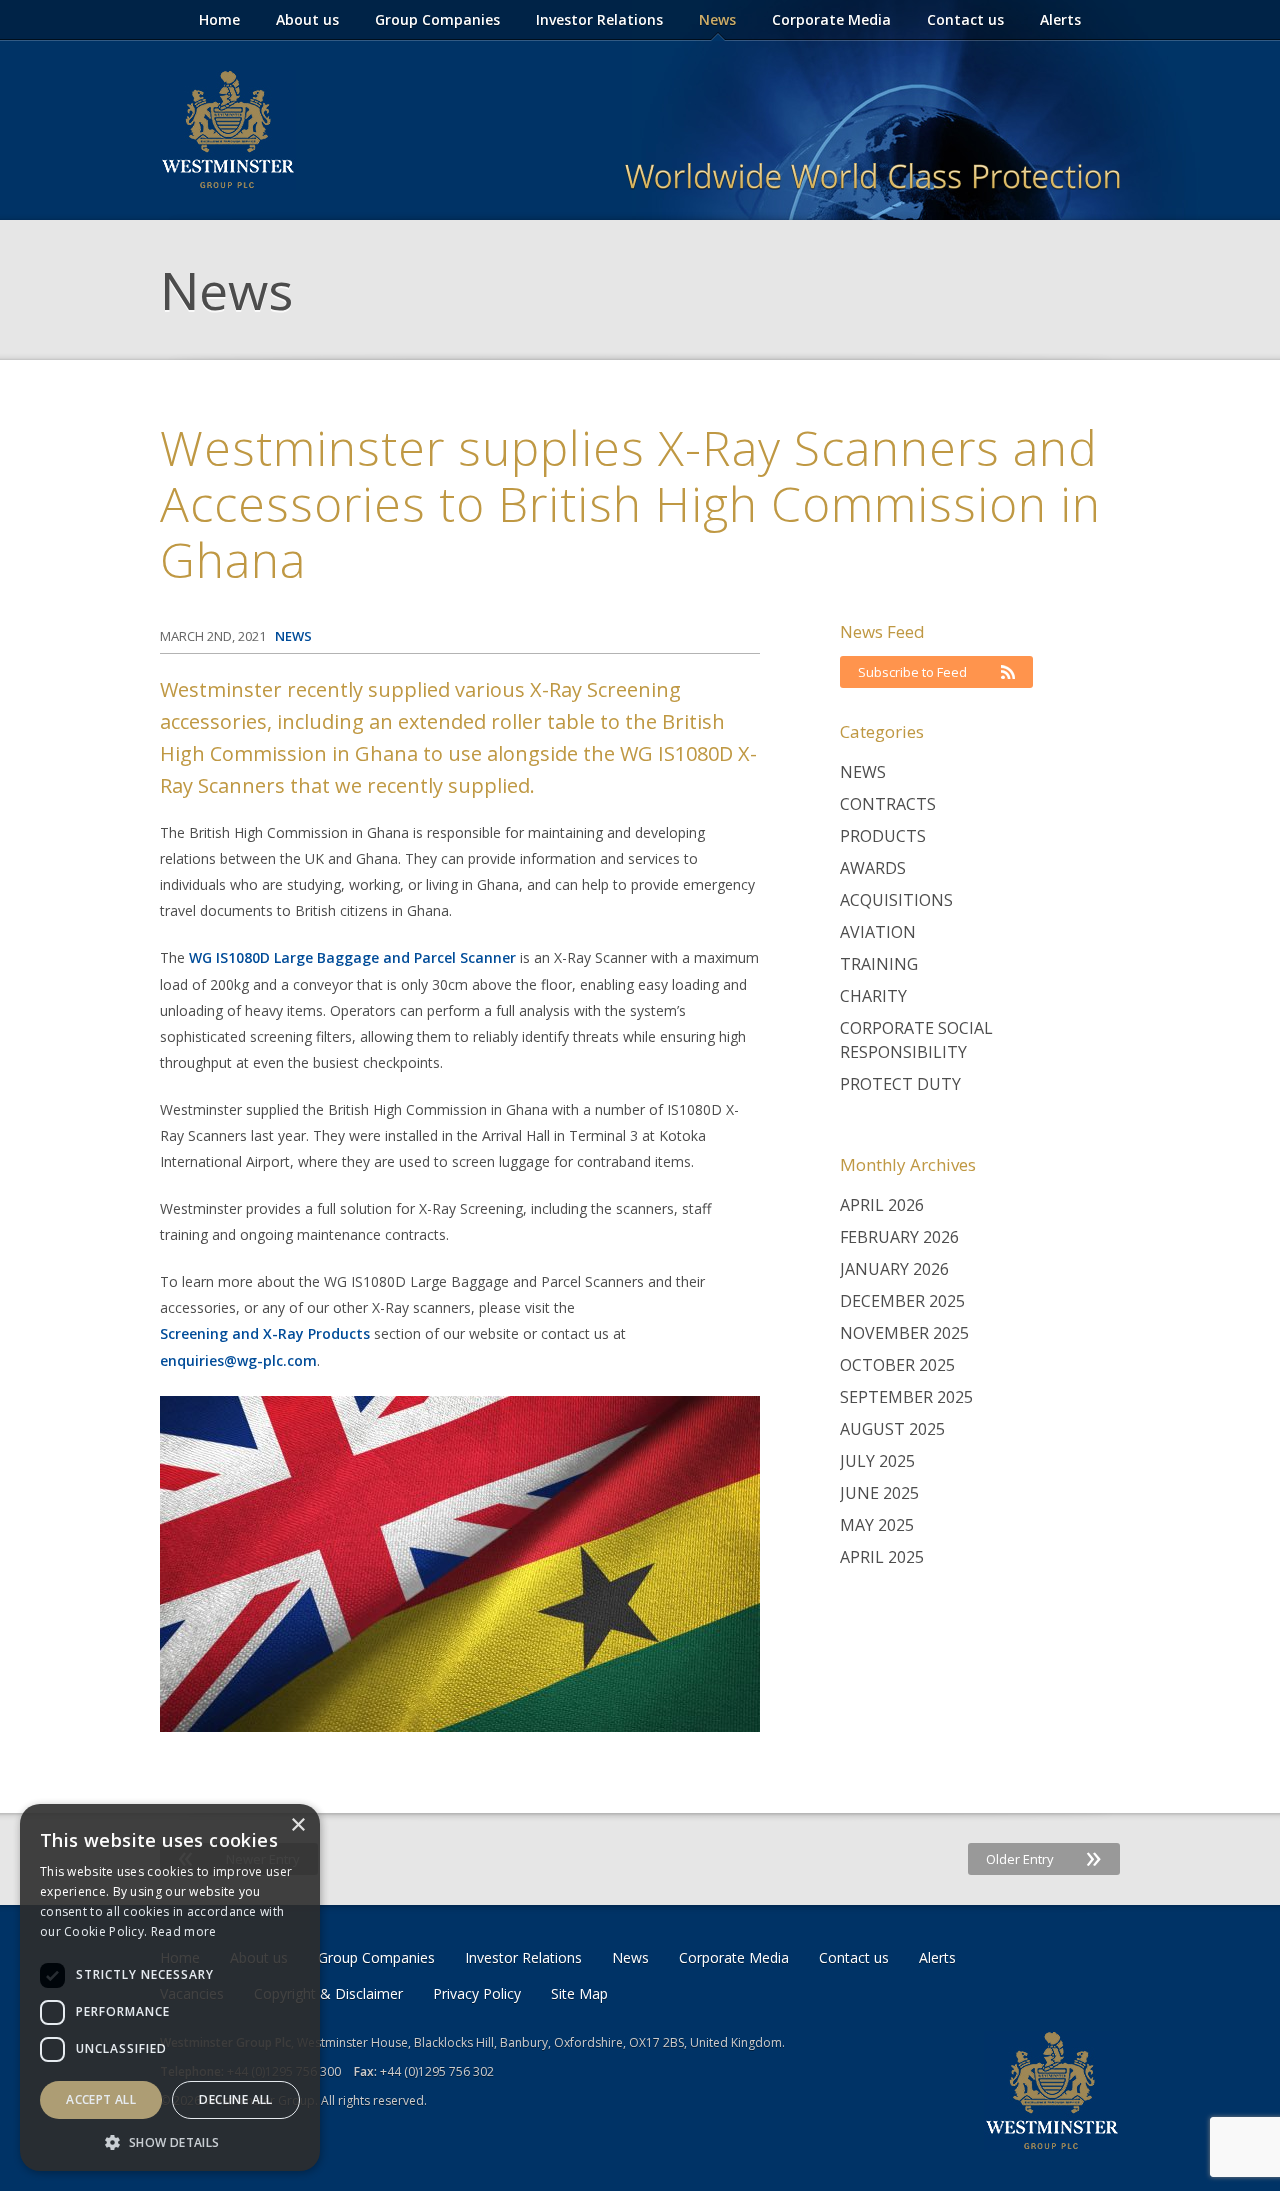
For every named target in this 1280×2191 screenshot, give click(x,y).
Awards (873, 868)
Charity (873, 996)
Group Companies (437, 19)
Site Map (579, 1993)
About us (307, 19)
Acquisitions (896, 900)
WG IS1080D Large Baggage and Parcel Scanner (352, 957)
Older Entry (1044, 1859)
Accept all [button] (101, 2099)
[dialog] (170, 1987)
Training (879, 964)
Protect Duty (900, 1084)
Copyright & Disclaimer (328, 1993)
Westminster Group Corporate (228, 130)
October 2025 (897, 1365)
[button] (170, 2141)
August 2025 (892, 1429)
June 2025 (879, 1493)
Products (883, 836)
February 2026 (899, 1237)
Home (219, 19)
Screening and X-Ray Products (265, 1333)
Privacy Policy (477, 1993)
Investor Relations (599, 19)
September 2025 (906, 1397)
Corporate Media (831, 19)
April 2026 (882, 1205)
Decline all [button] (235, 2099)
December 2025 (902, 1301)
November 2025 (904, 1333)
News (717, 19)
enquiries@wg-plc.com (238, 1360)
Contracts (888, 804)
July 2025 (877, 1461)
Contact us (965, 19)
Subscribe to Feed (912, 672)
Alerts (1060, 19)
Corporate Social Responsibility (916, 1040)
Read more (184, 1931)
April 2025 (882, 1557)
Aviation (878, 932)
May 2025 (877, 1525)
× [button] (297, 1825)
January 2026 (894, 1269)
